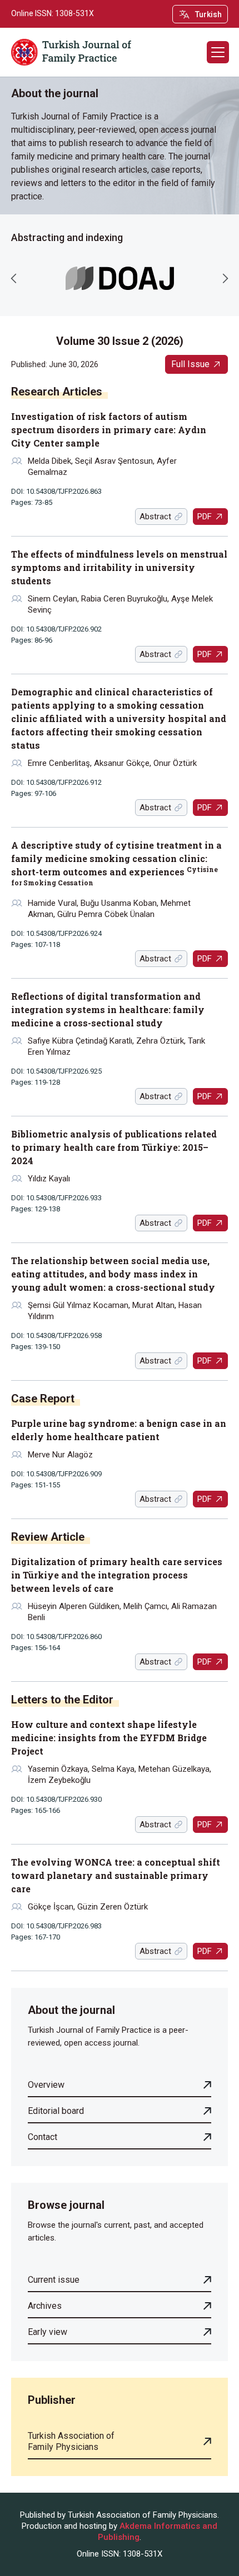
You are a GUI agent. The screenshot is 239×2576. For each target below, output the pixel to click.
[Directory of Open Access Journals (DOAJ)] (120, 279)
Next (225, 278)
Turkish (208, 14)
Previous (14, 278)
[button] (218, 52)
